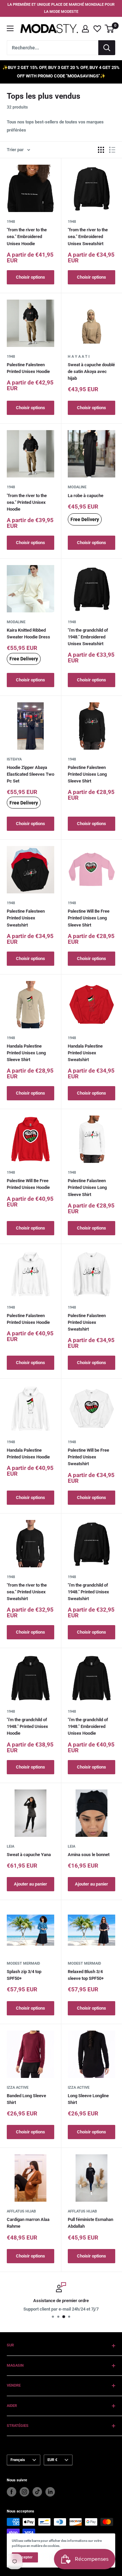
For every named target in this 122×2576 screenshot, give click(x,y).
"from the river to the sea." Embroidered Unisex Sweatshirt (88, 237)
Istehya (14, 759)
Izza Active (18, 2088)
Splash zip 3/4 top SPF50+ (24, 1975)
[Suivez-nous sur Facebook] (12, 2492)
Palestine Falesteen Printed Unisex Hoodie (28, 368)
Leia (11, 1846)
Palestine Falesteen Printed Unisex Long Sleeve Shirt (87, 774)
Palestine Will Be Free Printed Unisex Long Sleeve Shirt (89, 918)
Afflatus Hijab (21, 2211)
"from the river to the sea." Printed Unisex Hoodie (27, 502)
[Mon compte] (85, 29)
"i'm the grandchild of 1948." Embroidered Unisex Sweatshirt (88, 637)
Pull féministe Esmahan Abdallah (90, 2223)
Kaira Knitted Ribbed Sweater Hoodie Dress (28, 634)
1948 (11, 222)
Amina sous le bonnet (89, 1855)
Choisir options (30, 277)
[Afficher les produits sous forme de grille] (101, 150)
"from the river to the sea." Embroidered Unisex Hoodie (27, 237)
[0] (110, 29)
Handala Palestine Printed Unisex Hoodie (28, 1454)
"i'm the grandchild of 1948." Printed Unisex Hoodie (27, 1726)
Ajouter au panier (30, 1884)
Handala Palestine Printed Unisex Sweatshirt (85, 1053)
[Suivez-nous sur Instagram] (24, 2492)
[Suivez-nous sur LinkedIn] (50, 2492)
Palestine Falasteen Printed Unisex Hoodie (28, 1319)
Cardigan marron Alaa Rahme (28, 2223)
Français (18, 2460)
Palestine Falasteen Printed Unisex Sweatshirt (87, 1322)
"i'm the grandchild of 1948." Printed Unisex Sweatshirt (88, 1592)
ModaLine (77, 487)
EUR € (52, 2460)
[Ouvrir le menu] (10, 28)
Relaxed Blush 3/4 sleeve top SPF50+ (86, 1975)
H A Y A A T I (79, 357)
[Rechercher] (107, 48)
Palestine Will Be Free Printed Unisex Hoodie (28, 1184)
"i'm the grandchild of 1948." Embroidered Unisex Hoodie (88, 1726)
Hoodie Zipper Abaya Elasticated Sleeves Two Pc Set (30, 774)
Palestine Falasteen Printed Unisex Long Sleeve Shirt (87, 1187)
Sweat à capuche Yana (29, 1855)
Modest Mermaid (23, 1963)
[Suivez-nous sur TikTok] (37, 2492)
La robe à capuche (86, 496)
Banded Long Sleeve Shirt (26, 2099)
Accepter (25, 2557)
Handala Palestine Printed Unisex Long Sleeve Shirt (26, 1053)
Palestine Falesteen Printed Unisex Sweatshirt (26, 918)
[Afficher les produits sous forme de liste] (112, 150)
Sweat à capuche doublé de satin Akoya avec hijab (91, 371)
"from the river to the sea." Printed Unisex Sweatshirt (27, 1592)
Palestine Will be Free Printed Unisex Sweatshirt (88, 1457)
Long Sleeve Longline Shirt (88, 2099)
